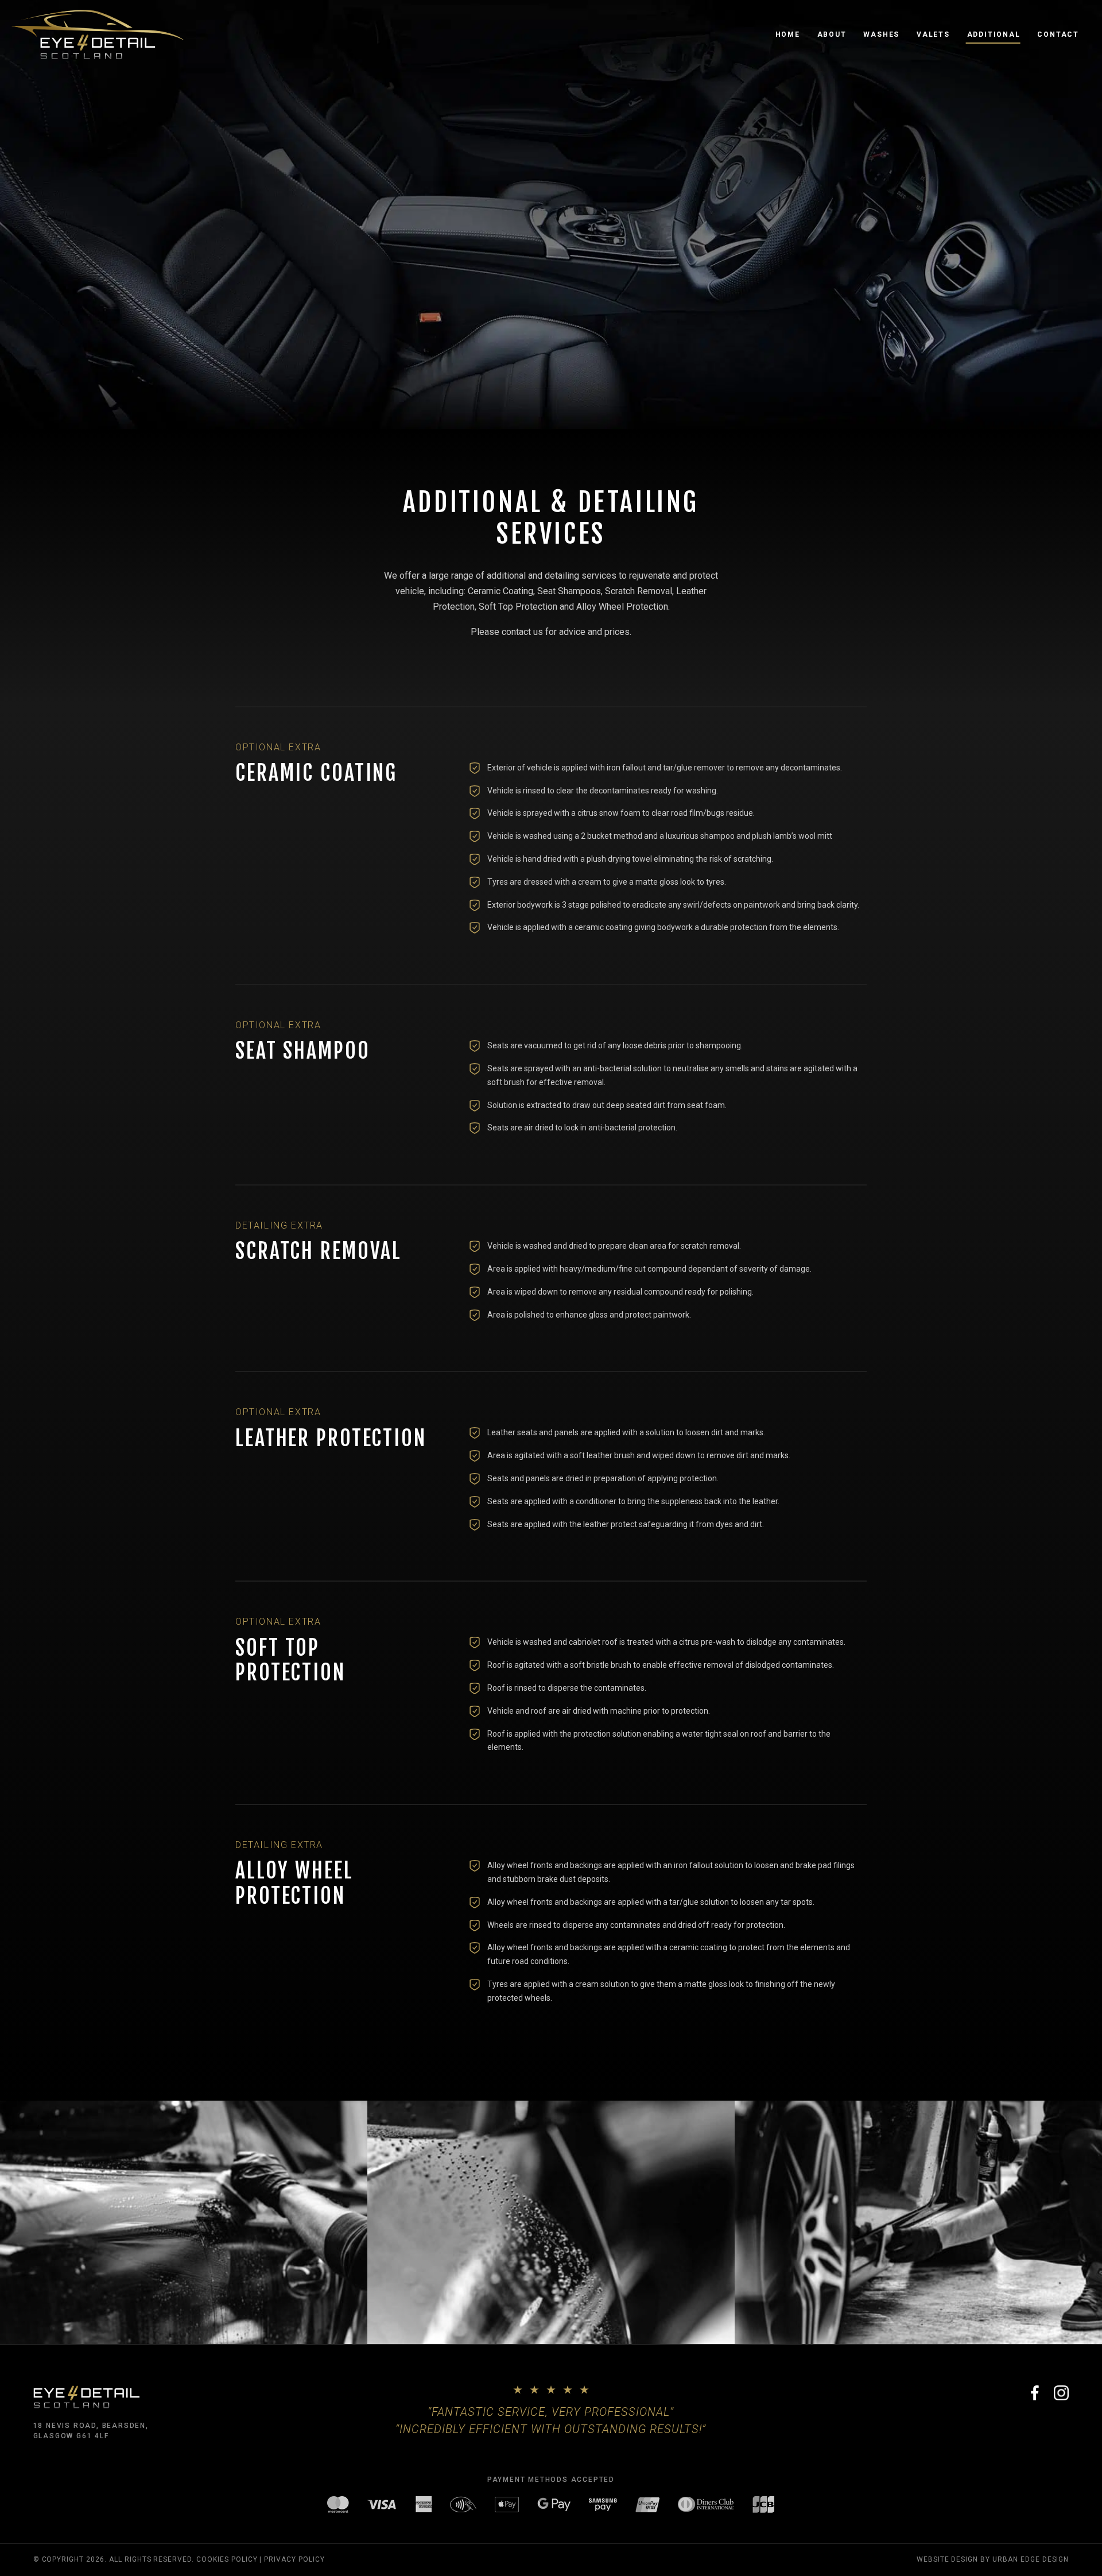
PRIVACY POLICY (294, 2559)
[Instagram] (1061, 2393)
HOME (788, 34)
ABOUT (832, 34)
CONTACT (1058, 34)
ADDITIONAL (994, 34)
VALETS (933, 34)
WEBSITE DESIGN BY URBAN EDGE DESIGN (993, 2559)
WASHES (881, 34)
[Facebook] (1035, 2393)
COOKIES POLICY (227, 2559)
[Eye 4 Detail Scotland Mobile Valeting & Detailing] (98, 34)
